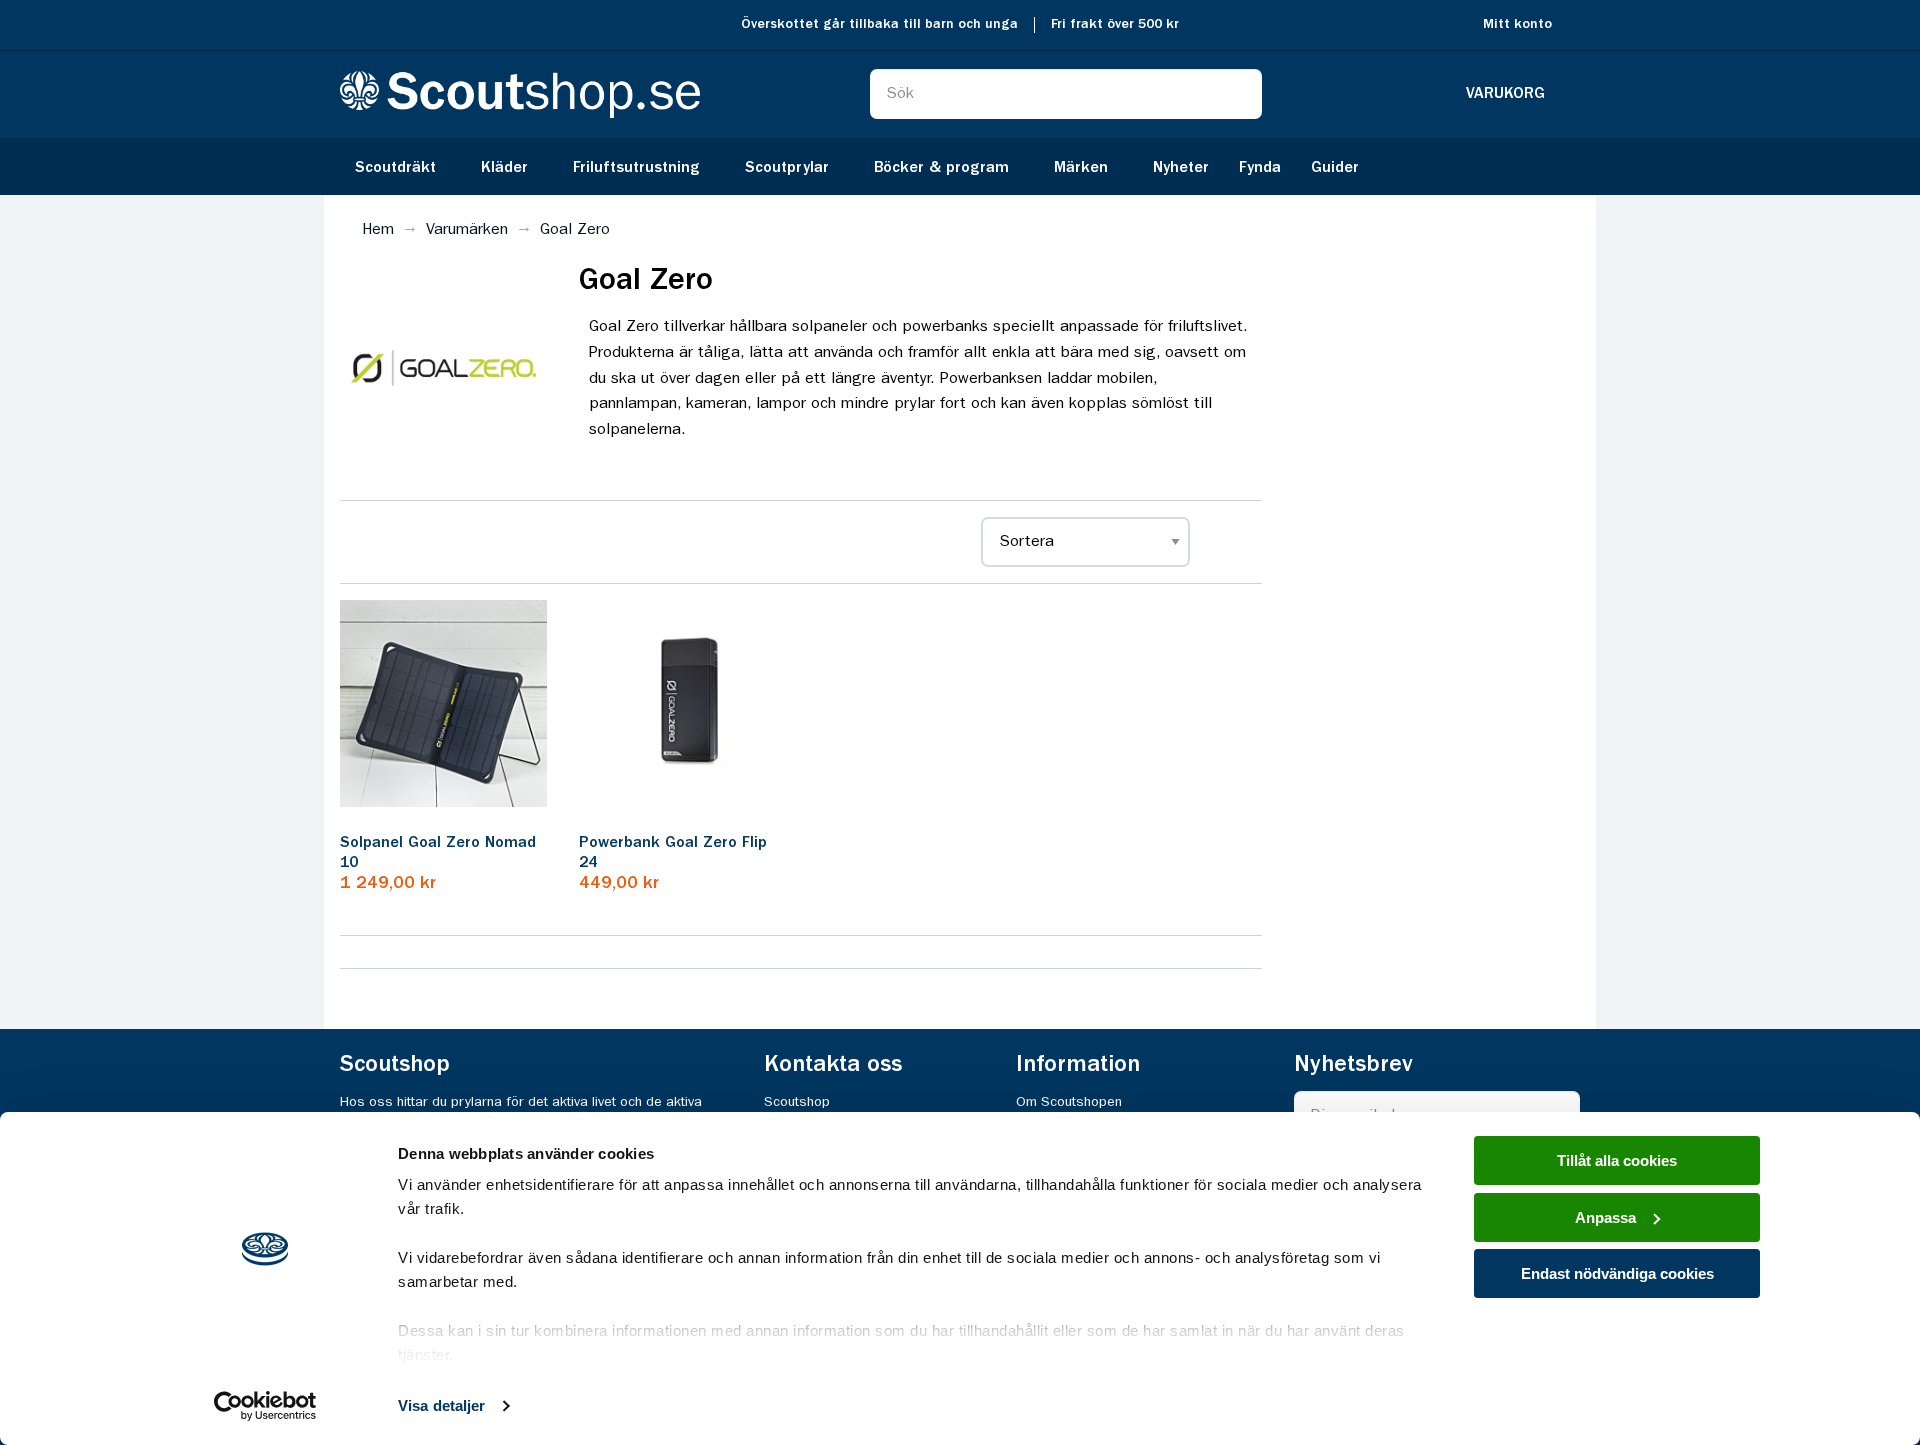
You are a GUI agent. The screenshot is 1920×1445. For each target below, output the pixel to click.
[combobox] (1066, 94)
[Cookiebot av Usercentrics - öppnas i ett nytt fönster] (265, 1406)
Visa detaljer (441, 1405)
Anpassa (1605, 1217)
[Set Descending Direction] (1223, 542)
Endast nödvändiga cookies (1617, 1273)
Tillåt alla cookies (1617, 1160)
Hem (378, 230)
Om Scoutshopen (1069, 1102)
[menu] (960, 166)
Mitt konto (1517, 24)
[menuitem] (403, 166)
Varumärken (467, 230)
